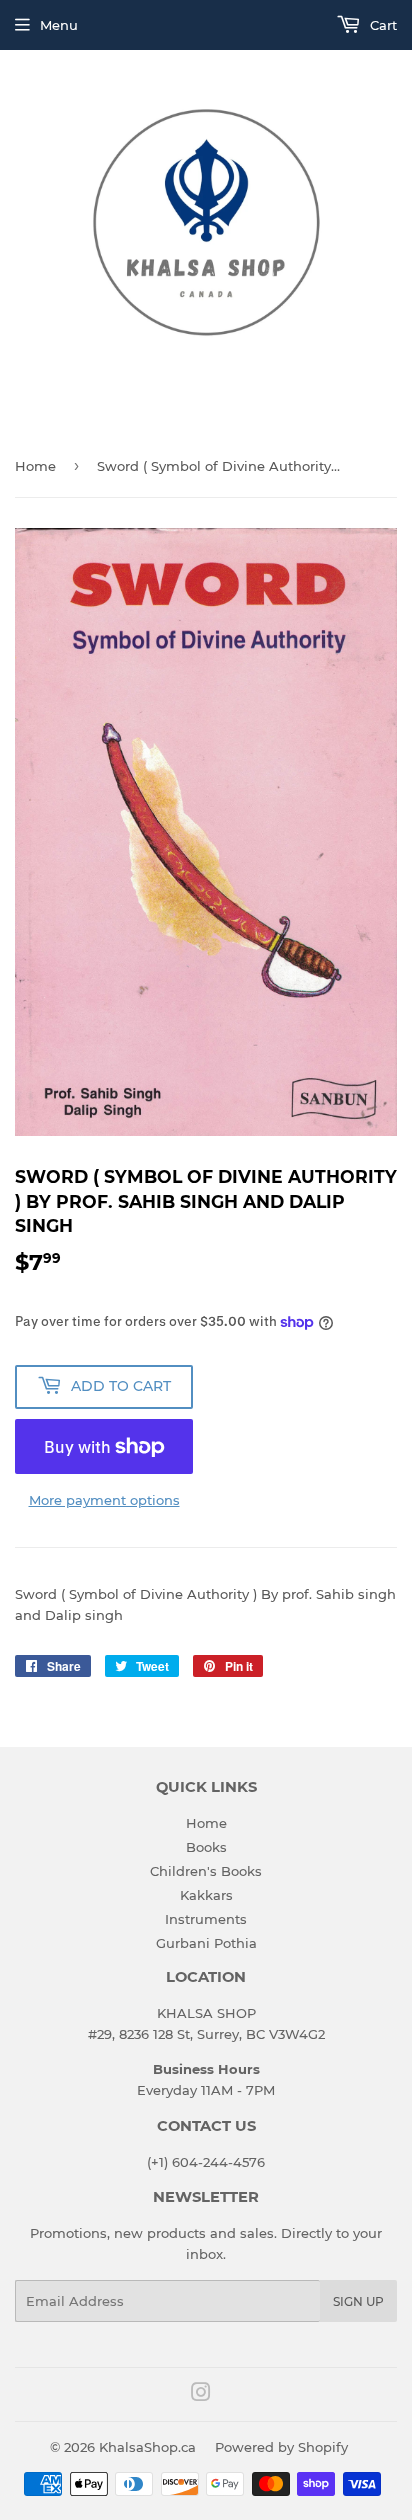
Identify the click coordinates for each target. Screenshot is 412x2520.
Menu (59, 25)
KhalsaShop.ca (147, 2447)
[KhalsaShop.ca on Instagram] (201, 2395)
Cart (381, 25)
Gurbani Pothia (206, 1943)
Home (35, 466)
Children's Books (206, 1871)
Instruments (206, 1919)
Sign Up (358, 2301)
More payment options (104, 1500)
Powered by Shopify (281, 2447)
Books (206, 1847)
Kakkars (206, 1895)
